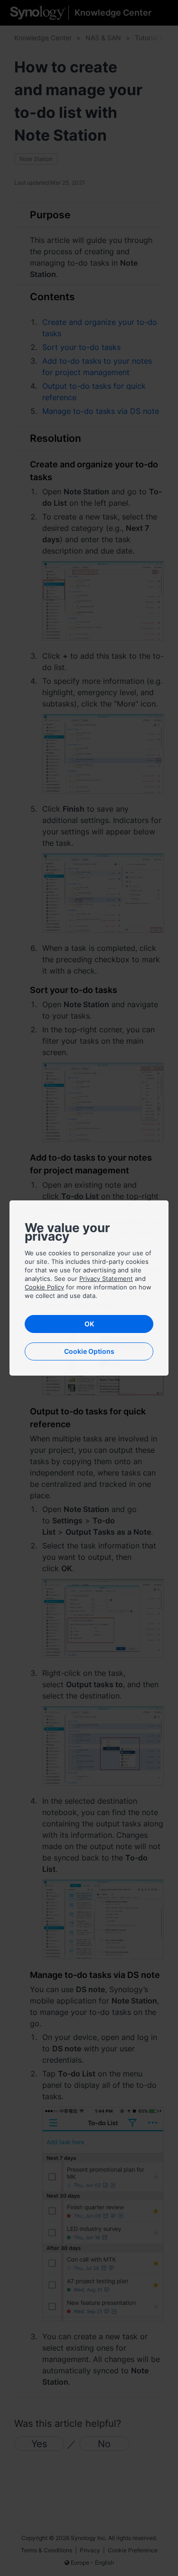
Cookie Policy (44, 1287)
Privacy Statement (106, 1279)
